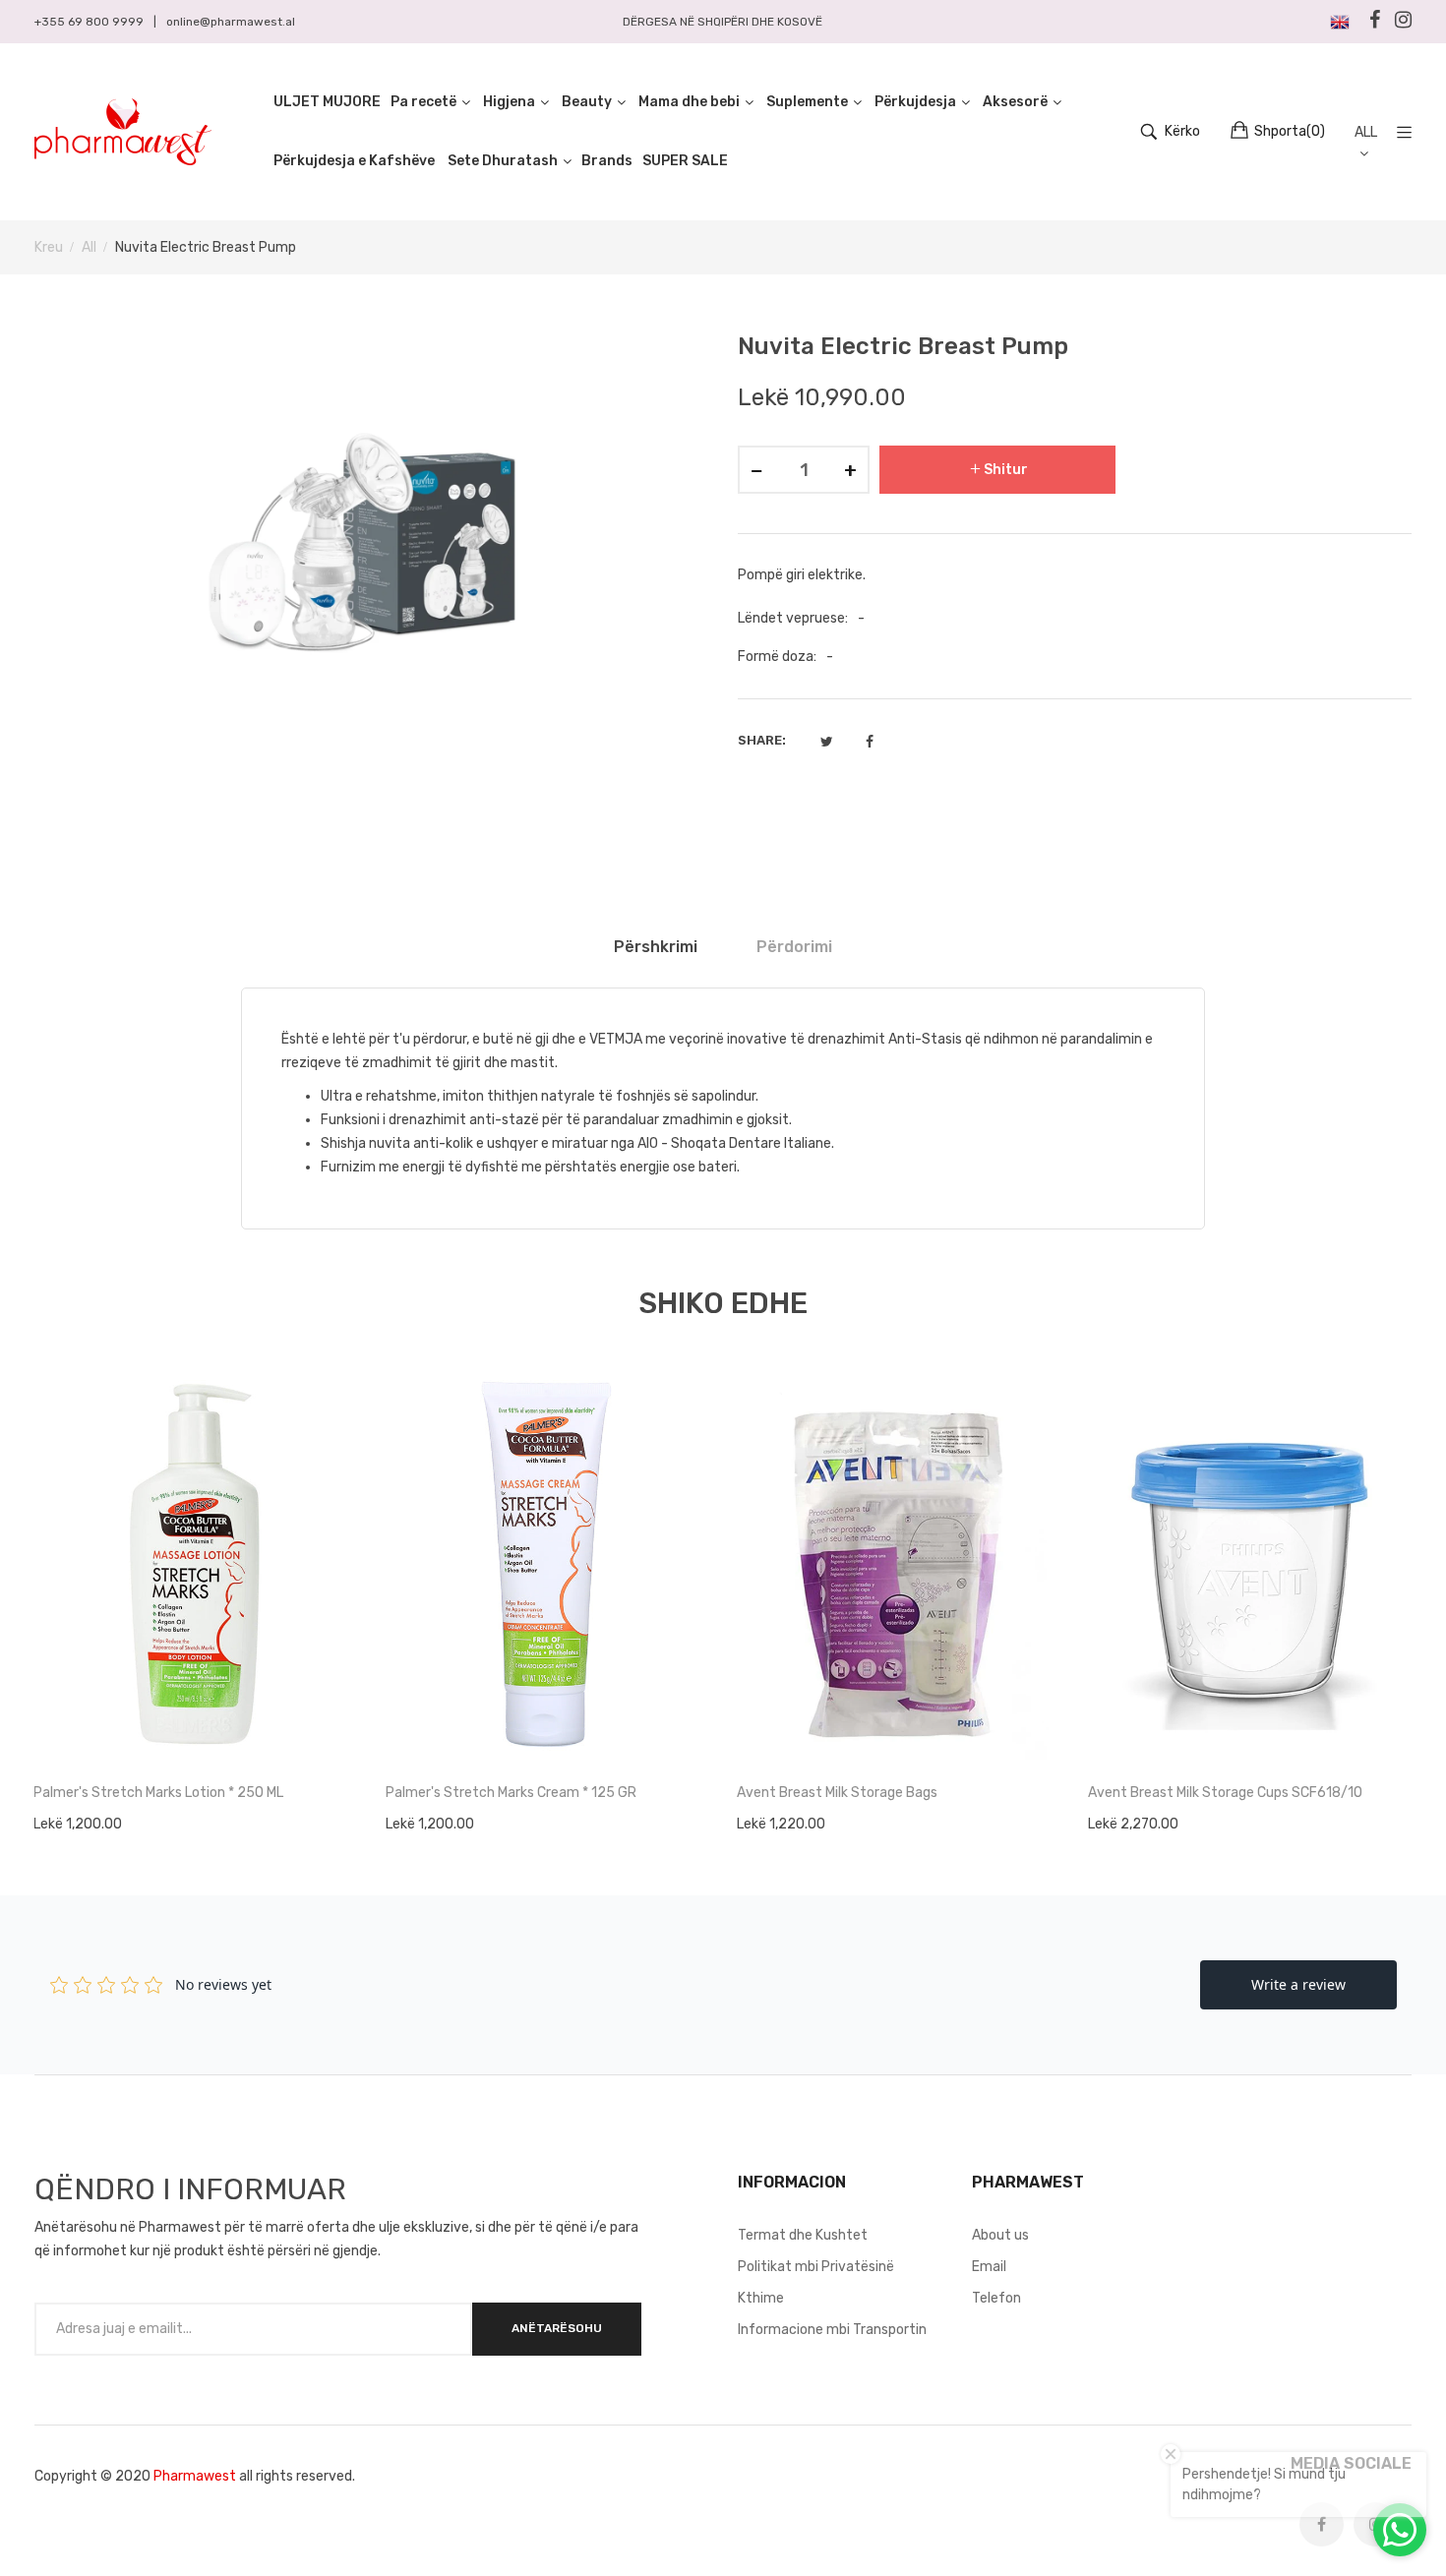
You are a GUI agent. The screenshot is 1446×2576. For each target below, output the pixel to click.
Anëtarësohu (557, 2328)
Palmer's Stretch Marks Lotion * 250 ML (158, 1793)
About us (1000, 2235)
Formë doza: (777, 657)
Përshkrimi (656, 947)
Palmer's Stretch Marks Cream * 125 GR (511, 1793)
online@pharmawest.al (231, 22)
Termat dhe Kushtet (803, 2235)
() (1290, 131)
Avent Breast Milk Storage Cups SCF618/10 (1225, 1793)
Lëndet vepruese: (793, 618)
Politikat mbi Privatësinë (816, 2267)
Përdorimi (794, 947)
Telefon (996, 2298)
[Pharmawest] (123, 132)
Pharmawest (195, 2476)
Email (989, 2267)
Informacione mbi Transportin (832, 2330)
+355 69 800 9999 (89, 22)
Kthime (761, 2298)
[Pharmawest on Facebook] (1322, 2524)
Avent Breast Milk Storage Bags (837, 1793)
